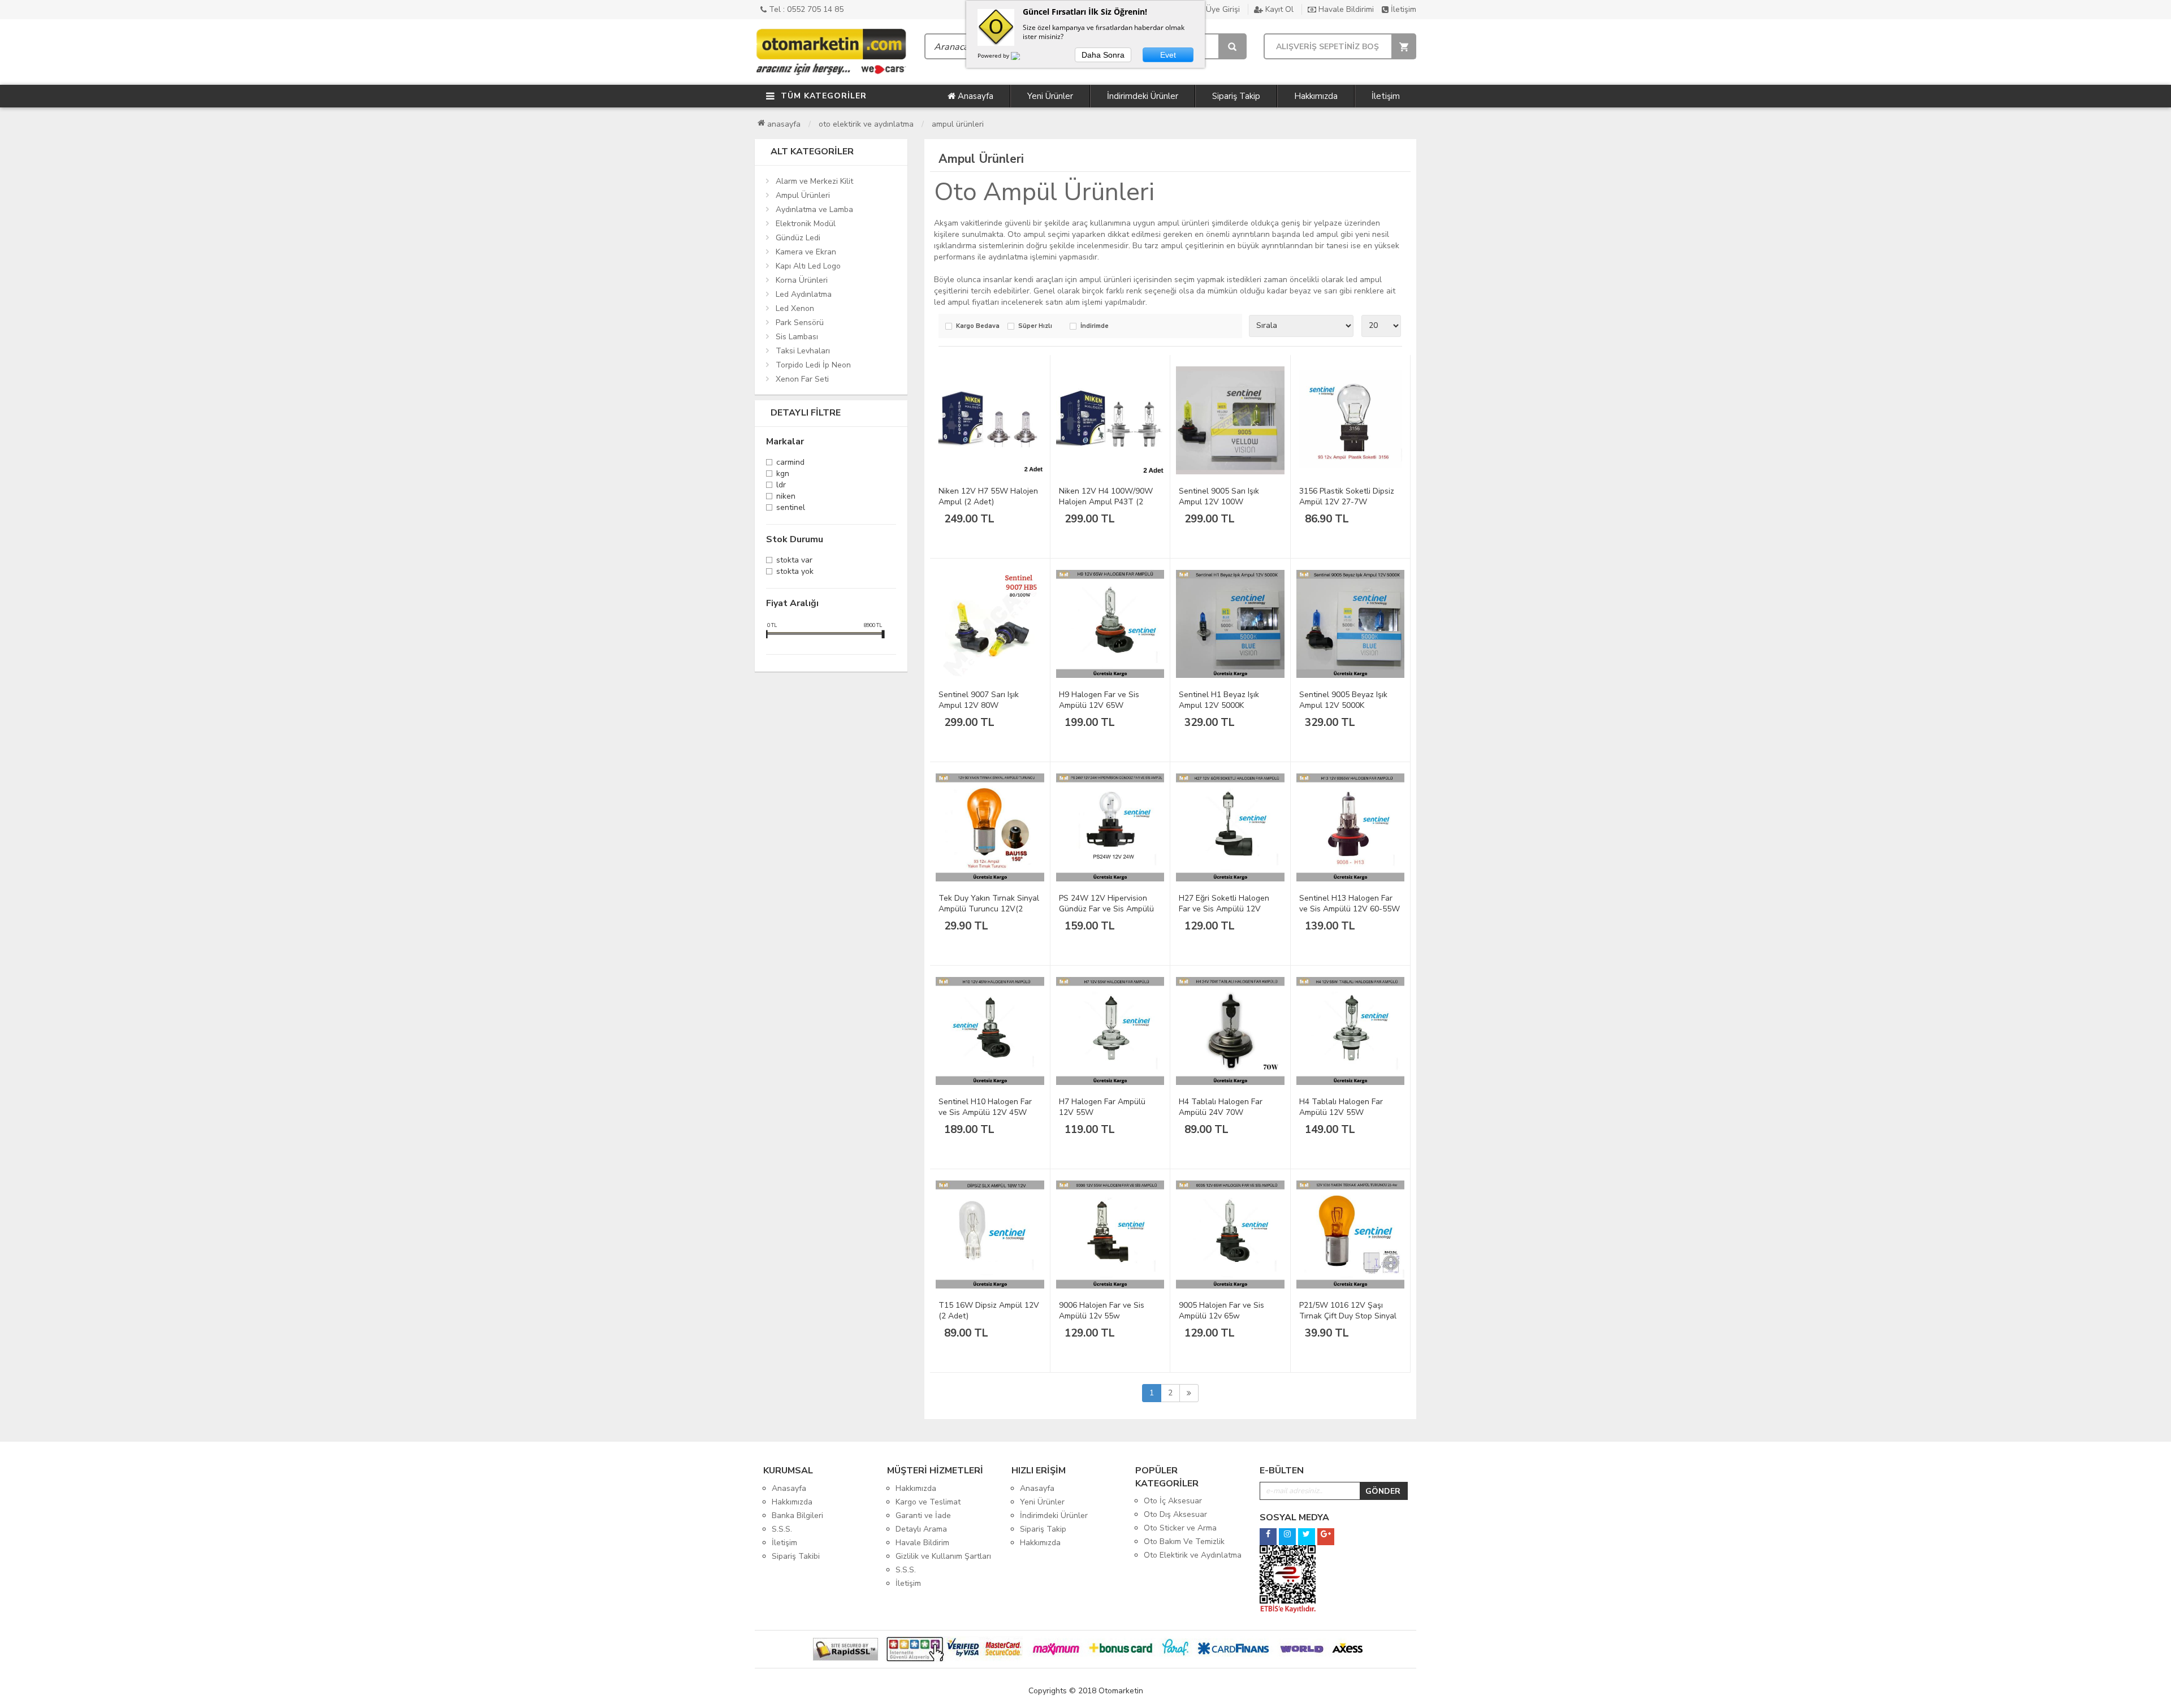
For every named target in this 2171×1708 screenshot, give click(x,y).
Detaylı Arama (921, 1529)
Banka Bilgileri (797, 1515)
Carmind (790, 463)
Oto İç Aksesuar (1173, 1501)
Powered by (994, 55)
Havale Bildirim (922, 1543)
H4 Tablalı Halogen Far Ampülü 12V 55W (1341, 1107)
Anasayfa (974, 96)
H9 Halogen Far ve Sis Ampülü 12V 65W (1099, 700)
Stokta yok (795, 572)
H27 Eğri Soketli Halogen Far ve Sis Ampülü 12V (1224, 903)
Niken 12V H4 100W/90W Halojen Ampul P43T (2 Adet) (1106, 502)
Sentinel (791, 509)
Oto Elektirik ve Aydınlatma (866, 124)
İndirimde (1095, 327)
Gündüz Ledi (798, 238)
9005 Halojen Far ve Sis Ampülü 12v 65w (1221, 1311)
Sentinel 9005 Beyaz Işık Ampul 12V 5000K (1343, 700)
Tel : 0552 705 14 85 (805, 9)
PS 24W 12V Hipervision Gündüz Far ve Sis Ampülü (1106, 903)
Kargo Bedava (978, 327)
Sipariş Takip (1236, 96)
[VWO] (1022, 58)
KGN (783, 475)
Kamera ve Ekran (806, 252)
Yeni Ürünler (1050, 96)
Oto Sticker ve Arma (1180, 1528)
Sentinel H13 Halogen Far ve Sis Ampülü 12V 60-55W (1350, 903)
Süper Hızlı (1035, 327)
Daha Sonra (1103, 55)
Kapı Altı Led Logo (808, 266)
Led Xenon (795, 308)
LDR (781, 486)
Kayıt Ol (1278, 9)
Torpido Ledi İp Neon (813, 365)
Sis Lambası (797, 337)
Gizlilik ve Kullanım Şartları (943, 1556)
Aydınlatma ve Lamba (814, 209)
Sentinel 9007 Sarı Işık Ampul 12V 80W (979, 700)
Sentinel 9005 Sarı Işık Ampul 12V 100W (1219, 496)
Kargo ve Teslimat (928, 1502)
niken (786, 497)
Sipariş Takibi (796, 1556)
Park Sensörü (800, 323)
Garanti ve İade (923, 1515)
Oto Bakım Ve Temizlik (1184, 1541)
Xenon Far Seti (802, 379)
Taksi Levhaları (803, 351)
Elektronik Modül (806, 224)
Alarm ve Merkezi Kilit (814, 181)
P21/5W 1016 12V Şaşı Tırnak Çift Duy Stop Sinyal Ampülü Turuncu (1348, 1316)
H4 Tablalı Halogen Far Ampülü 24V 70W (1221, 1107)
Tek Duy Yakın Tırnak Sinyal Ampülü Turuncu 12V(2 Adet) (989, 909)
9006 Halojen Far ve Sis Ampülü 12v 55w (1102, 1311)
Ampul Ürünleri (958, 124)
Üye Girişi (1222, 9)
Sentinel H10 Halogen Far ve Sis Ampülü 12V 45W (985, 1107)
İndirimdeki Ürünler (1143, 96)
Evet (1168, 55)
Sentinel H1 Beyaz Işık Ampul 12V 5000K (1219, 700)
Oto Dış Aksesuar (1175, 1514)
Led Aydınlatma (804, 294)
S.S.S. (782, 1529)
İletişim (1402, 9)
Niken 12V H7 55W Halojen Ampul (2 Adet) (988, 496)
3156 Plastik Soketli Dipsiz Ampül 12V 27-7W (1347, 496)
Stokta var (794, 561)
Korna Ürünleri (802, 280)
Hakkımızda (1316, 96)
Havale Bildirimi (1345, 9)
